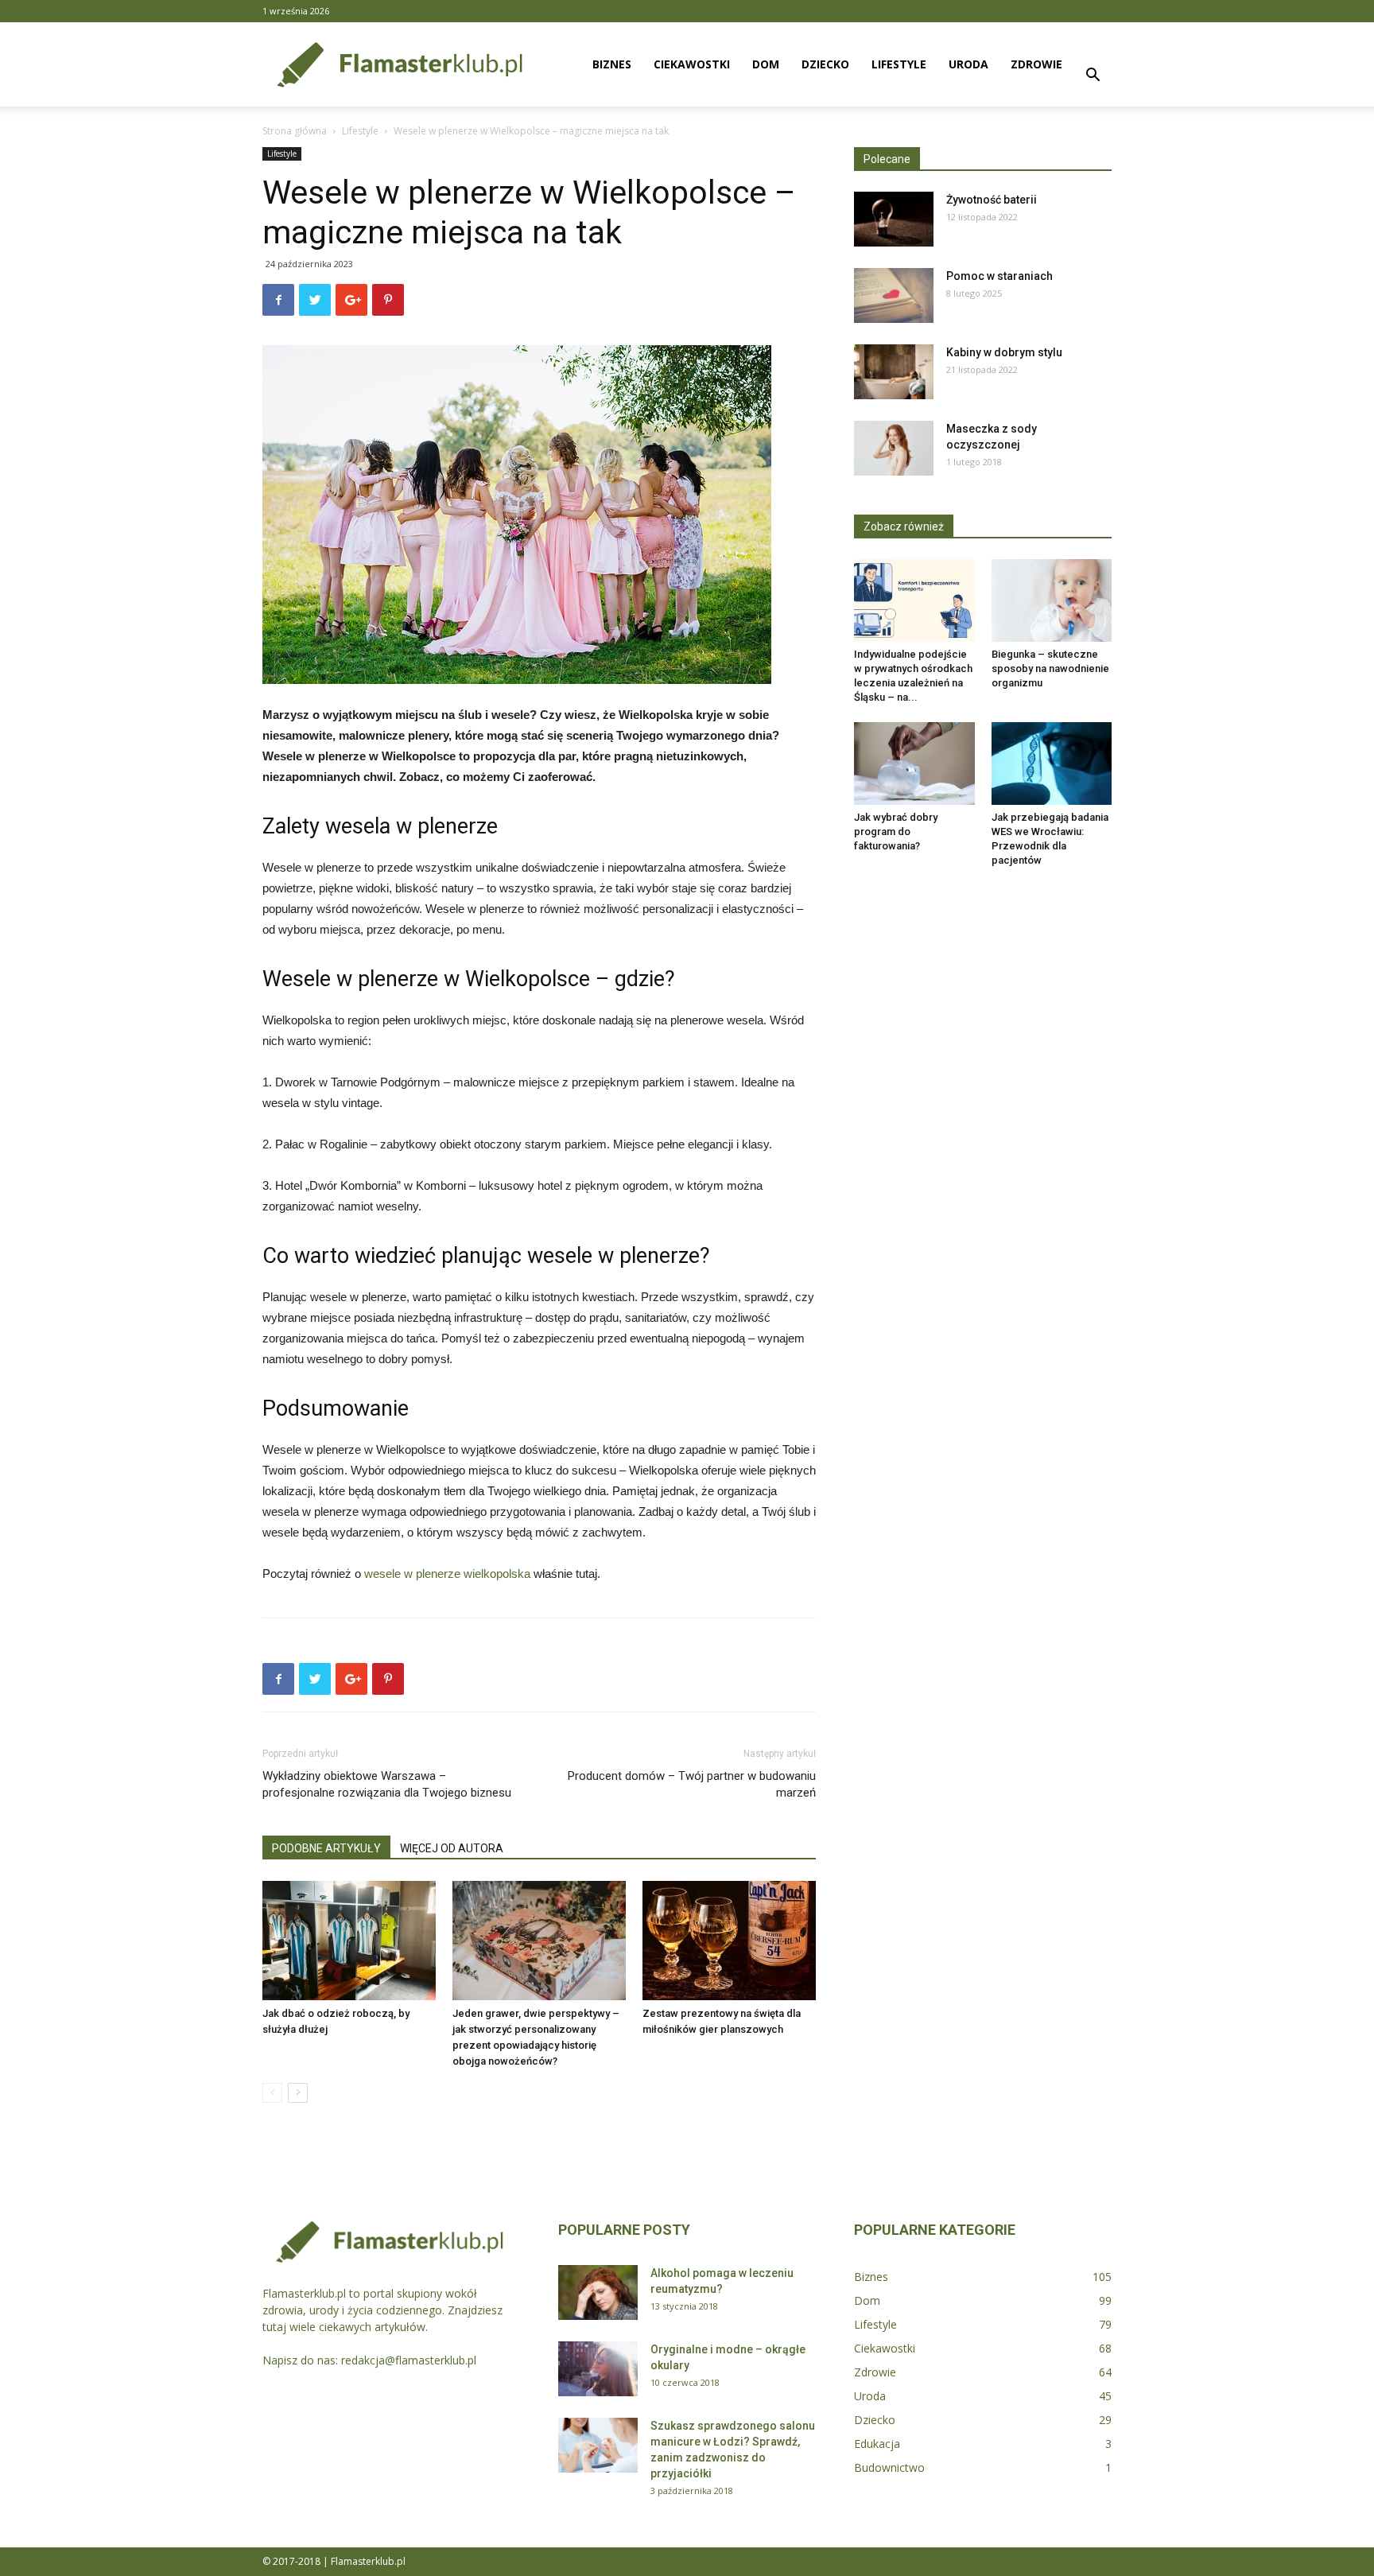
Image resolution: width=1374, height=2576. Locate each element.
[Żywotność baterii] (894, 219)
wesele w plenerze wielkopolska (447, 1574)
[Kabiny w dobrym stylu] (894, 372)
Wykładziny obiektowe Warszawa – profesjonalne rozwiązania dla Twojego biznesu (387, 1784)
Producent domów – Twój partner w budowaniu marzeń (692, 1784)
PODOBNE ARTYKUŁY (326, 1848)
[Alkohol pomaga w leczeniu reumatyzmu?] (598, 2292)
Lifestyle (899, 64)
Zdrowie (1036, 64)
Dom (766, 64)
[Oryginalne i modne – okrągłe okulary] (598, 2369)
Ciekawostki (692, 64)
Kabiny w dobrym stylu (1004, 352)
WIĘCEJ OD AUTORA (452, 1848)
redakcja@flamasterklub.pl (409, 2360)
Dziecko (825, 64)
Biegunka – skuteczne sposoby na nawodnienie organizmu (1050, 668)
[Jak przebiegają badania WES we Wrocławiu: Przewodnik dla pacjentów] (1052, 763)
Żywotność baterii (992, 200)
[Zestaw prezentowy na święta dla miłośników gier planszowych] (729, 1941)
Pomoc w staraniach (999, 276)
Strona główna (295, 131)
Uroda (968, 64)
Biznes (612, 64)
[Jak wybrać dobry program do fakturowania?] (914, 763)
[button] (1093, 77)
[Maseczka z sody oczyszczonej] (894, 448)
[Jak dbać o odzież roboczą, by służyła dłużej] (349, 1941)
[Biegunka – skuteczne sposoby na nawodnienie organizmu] (1052, 600)
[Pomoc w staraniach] (894, 295)
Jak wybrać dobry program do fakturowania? (896, 831)
